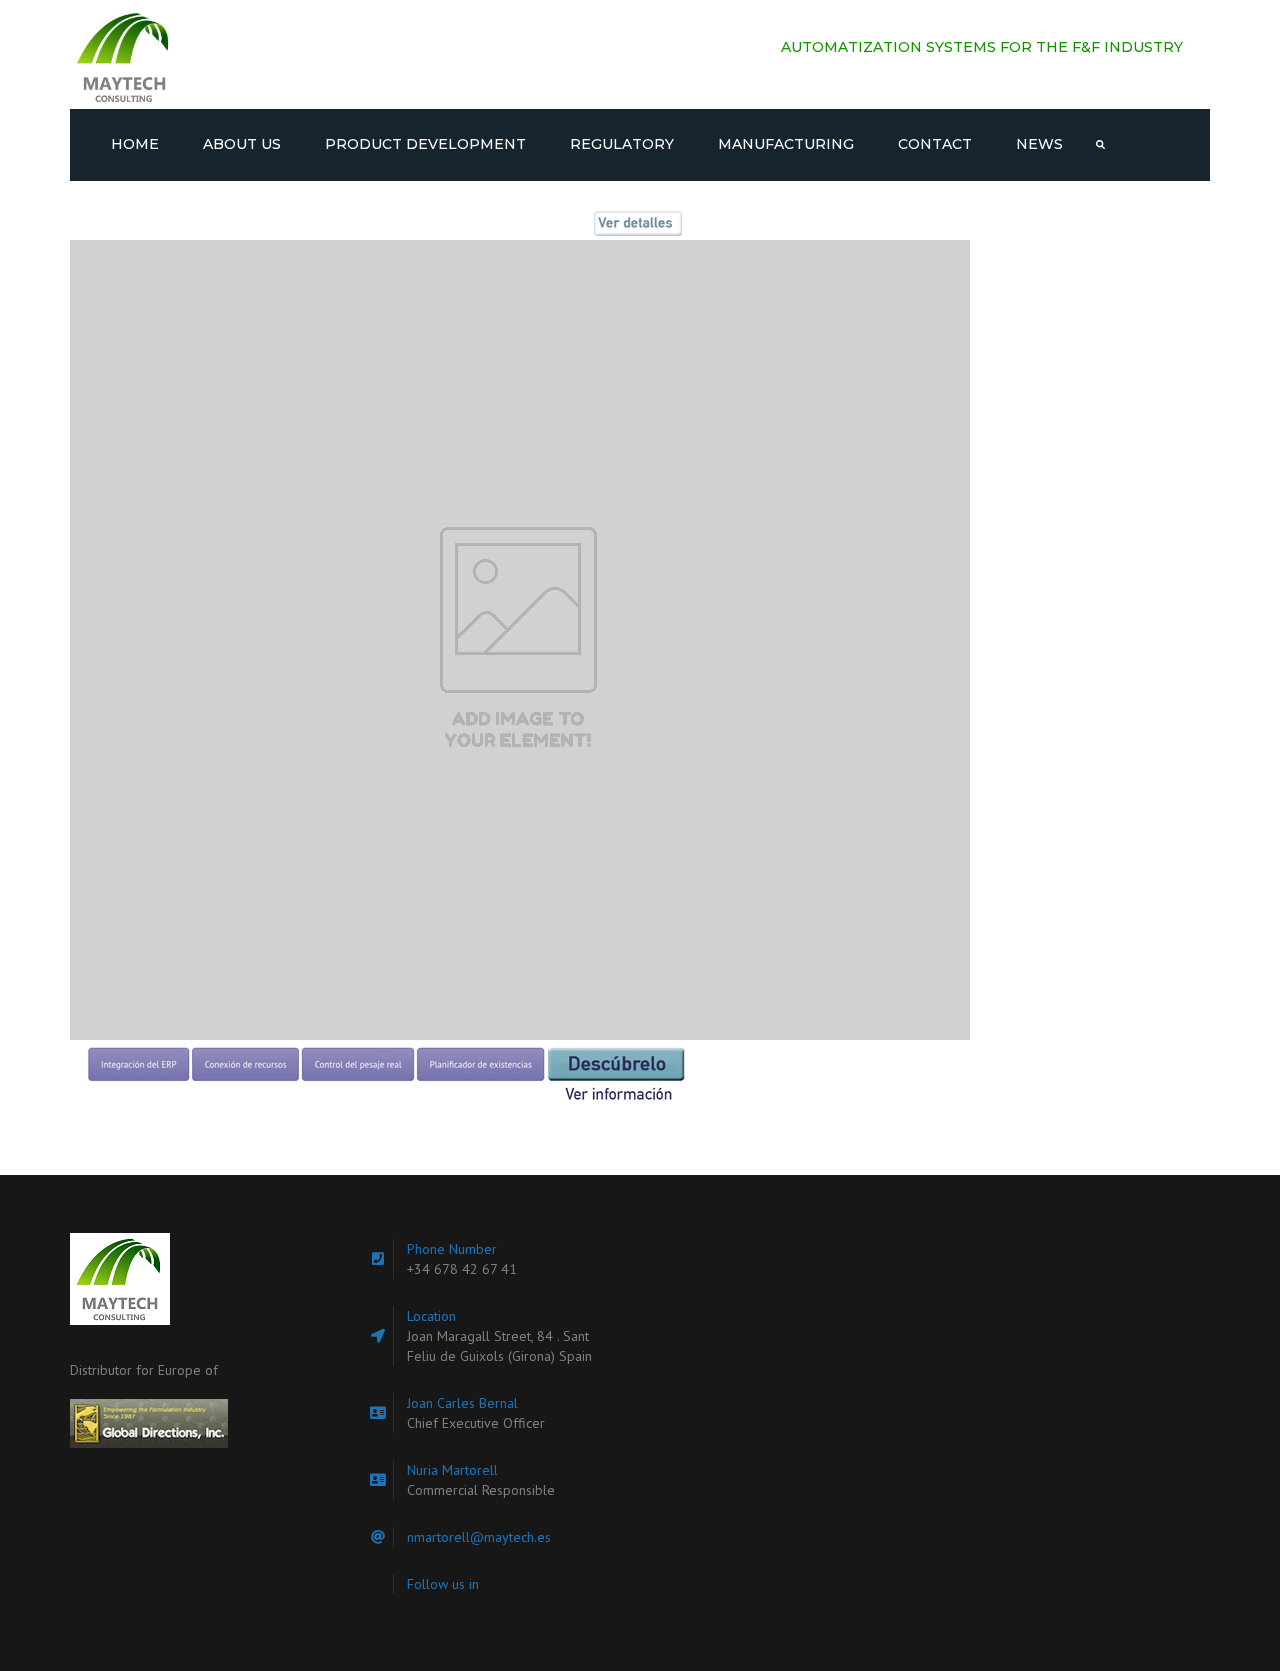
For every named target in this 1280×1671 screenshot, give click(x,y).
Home (135, 144)
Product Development (425, 144)
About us (242, 144)
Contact (935, 144)
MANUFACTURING (786, 144)
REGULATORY (622, 144)
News (1039, 144)
